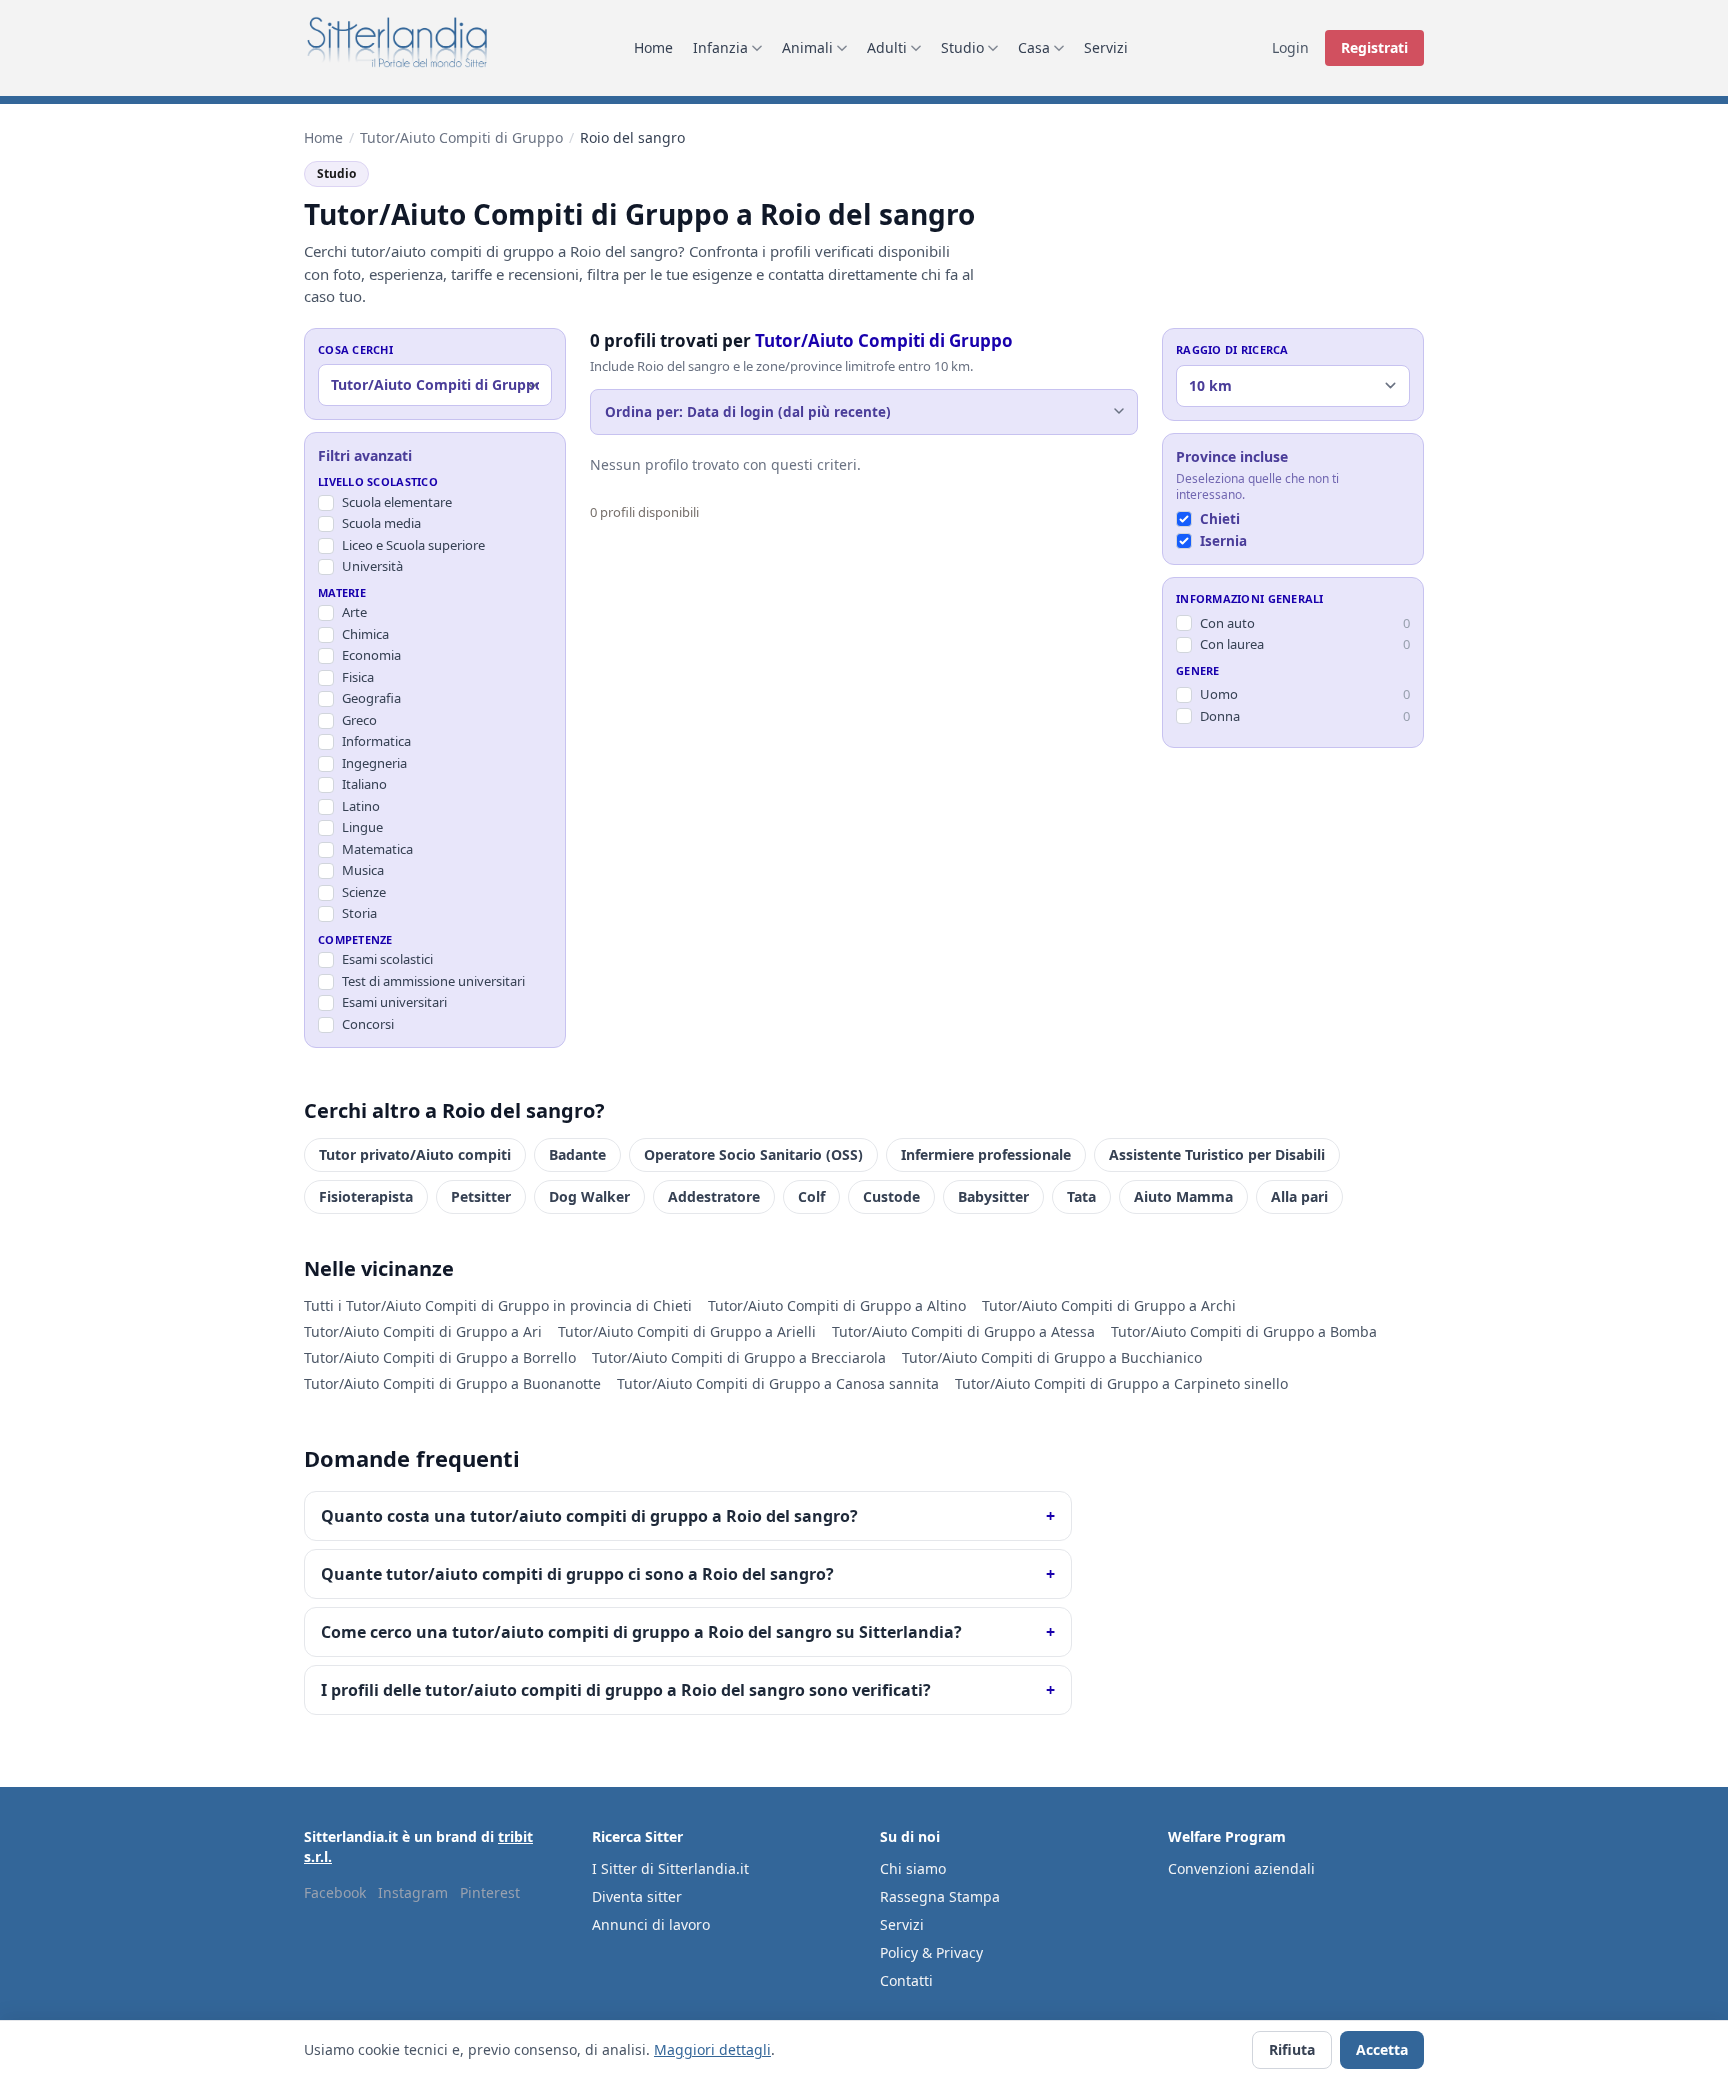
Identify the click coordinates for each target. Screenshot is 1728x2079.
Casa (1034, 47)
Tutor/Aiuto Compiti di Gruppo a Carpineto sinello (1121, 1383)
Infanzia (720, 47)
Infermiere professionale (986, 1154)
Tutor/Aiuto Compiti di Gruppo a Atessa (963, 1331)
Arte (354, 612)
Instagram (413, 1892)
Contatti (906, 1980)
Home (653, 47)
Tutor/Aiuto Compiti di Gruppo (461, 137)
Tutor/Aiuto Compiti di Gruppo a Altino (837, 1305)
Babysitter (993, 1196)
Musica (363, 870)
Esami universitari (394, 1002)
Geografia (371, 698)
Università (372, 566)
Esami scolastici (387, 959)
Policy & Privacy (931, 1952)
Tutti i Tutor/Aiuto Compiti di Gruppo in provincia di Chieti (498, 1305)
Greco (359, 720)
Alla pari (1299, 1196)
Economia (371, 655)
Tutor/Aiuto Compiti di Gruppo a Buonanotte (452, 1383)
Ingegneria (374, 763)
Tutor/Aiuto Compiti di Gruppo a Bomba (1244, 1331)
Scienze (364, 892)
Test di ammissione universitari (433, 981)
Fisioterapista (366, 1196)
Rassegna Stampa (940, 1896)
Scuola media (381, 523)
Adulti (887, 47)
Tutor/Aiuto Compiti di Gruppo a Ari (423, 1331)
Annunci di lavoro (651, 1924)
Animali (807, 47)
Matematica (377, 849)
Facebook (335, 1892)
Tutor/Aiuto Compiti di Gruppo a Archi (1109, 1305)
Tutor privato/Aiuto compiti (415, 1154)
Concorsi (368, 1024)
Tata (1081, 1196)
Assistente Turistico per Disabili (1217, 1154)
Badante (577, 1154)
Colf (811, 1196)
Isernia (1223, 540)
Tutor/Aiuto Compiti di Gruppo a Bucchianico (1052, 1357)
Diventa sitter (637, 1896)
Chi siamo (913, 1868)
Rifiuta (1292, 2049)
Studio (962, 47)
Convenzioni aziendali (1241, 1868)
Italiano (364, 784)
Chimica (365, 634)
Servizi (1106, 47)
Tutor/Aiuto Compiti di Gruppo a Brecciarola (739, 1357)
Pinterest (490, 1892)
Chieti (1220, 518)
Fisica (358, 677)
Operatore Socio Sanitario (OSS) (753, 1154)
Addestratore (714, 1196)
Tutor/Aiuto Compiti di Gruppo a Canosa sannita (778, 1383)
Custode (891, 1196)
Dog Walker (589, 1196)
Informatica (376, 741)
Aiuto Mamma (1183, 1196)
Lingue (362, 827)
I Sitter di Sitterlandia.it (670, 1868)
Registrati (1374, 47)
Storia (359, 913)
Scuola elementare (397, 502)
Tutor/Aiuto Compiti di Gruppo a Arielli (687, 1331)
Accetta (1382, 2049)
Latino (361, 806)
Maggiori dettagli (712, 2049)
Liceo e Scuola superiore (413, 545)
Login (1290, 47)
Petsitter (481, 1196)
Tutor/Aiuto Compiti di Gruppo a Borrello (440, 1357)
